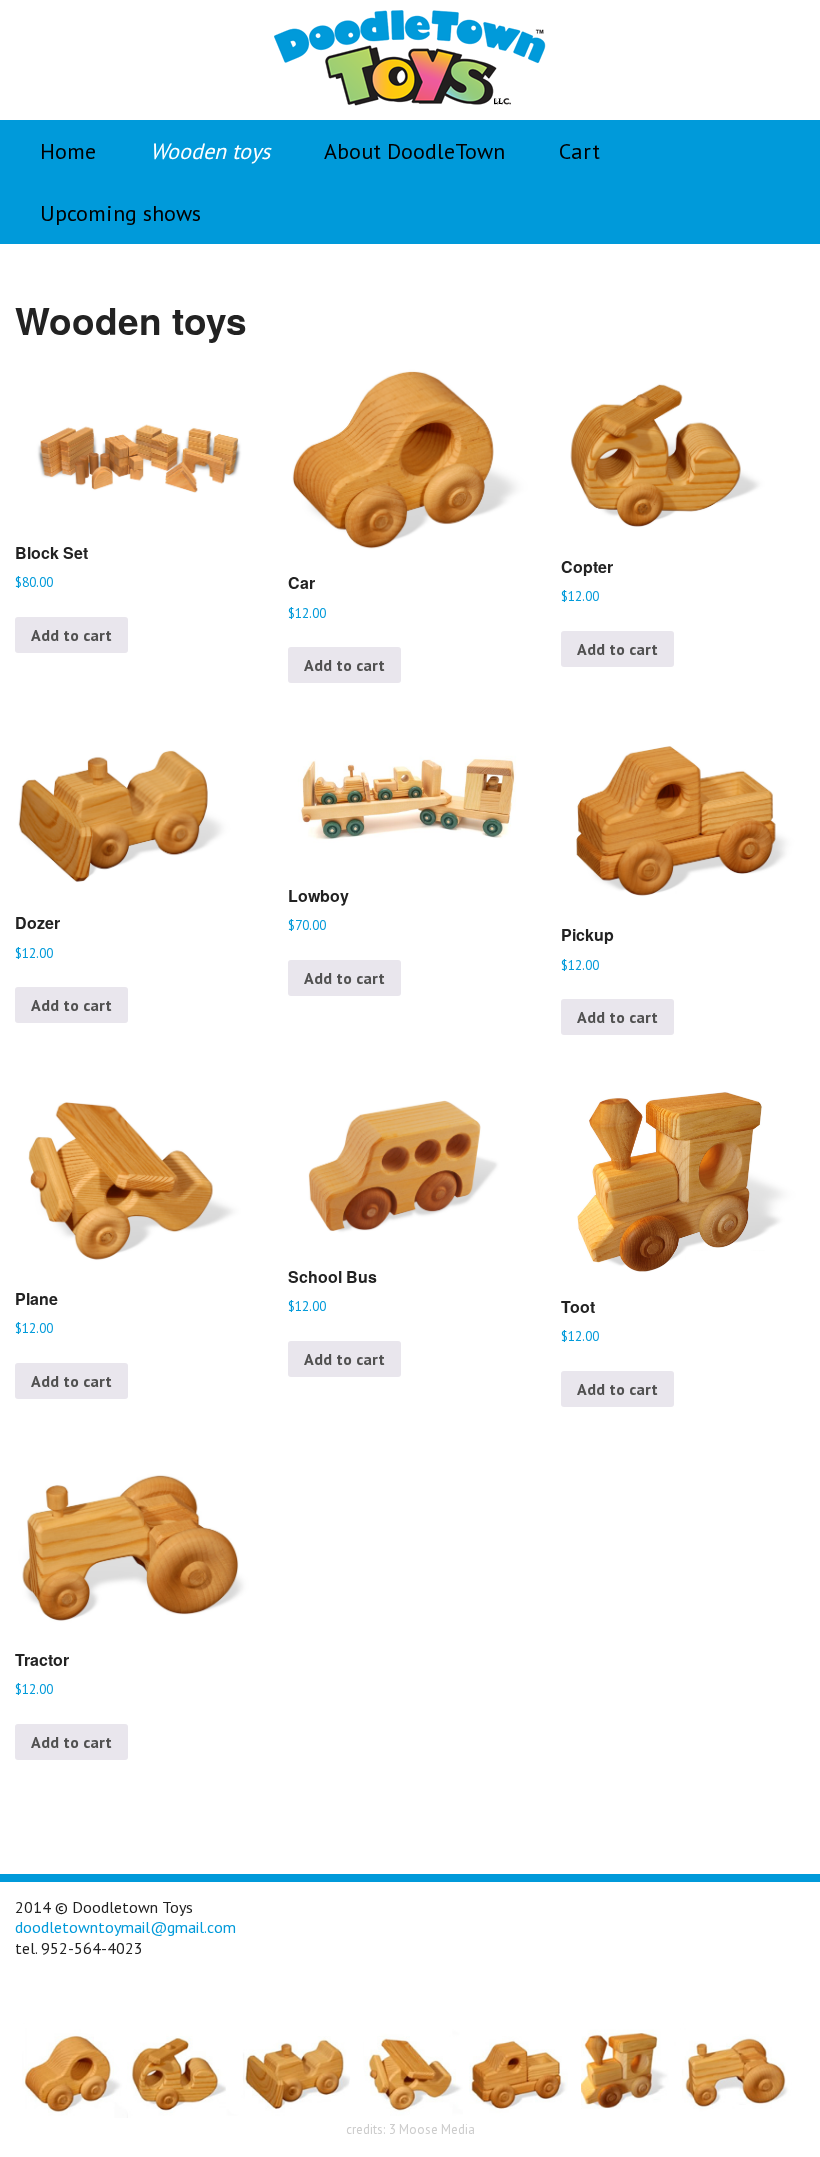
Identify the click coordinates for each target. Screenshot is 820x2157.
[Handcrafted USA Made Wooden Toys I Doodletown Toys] (410, 58)
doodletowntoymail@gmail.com (125, 1927)
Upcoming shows (120, 213)
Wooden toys (210, 151)
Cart (579, 151)
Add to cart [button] (71, 635)
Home (68, 151)
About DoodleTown (414, 151)
